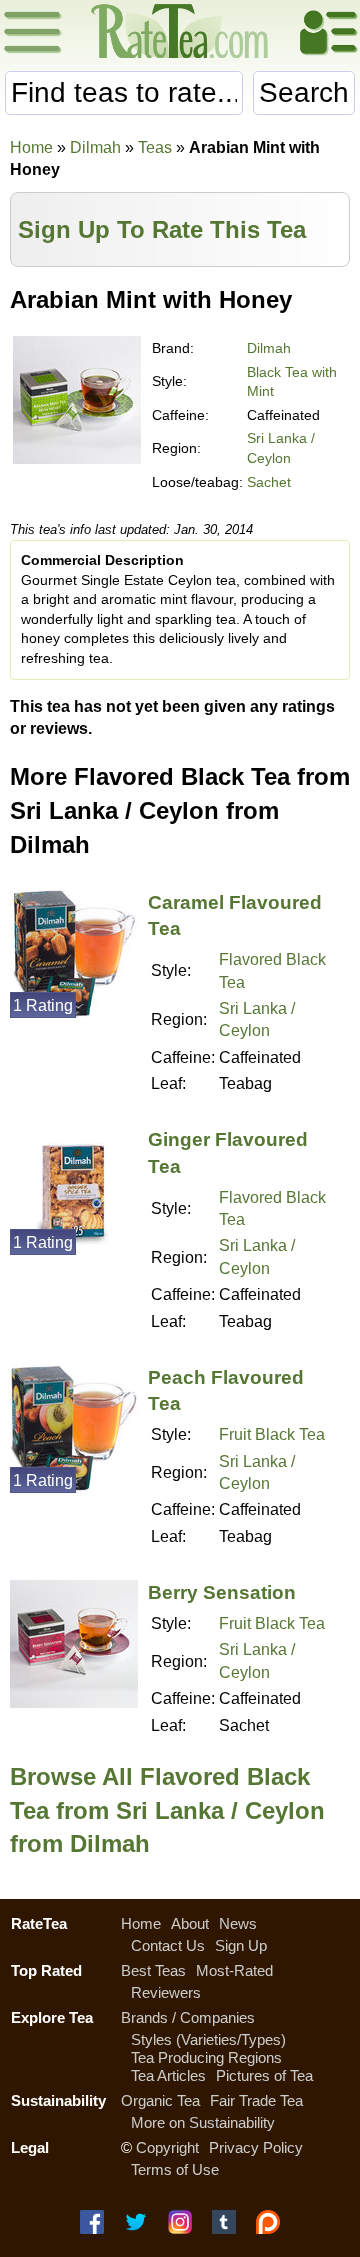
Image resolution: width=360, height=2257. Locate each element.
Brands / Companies (188, 2017)
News (238, 1923)
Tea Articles (168, 2075)
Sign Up (241, 1945)
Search (304, 92)
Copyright (167, 2147)
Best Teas (153, 1970)
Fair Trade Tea (256, 2100)
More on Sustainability (203, 2122)
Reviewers (166, 1992)
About (190, 1923)
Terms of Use (175, 2169)
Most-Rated (234, 1970)
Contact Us (168, 1945)
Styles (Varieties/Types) (208, 2039)
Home (31, 147)
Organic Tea (160, 2100)
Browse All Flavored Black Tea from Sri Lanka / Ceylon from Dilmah (167, 1810)
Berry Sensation (222, 1592)
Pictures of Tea (264, 2075)
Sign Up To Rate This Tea (162, 229)
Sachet (269, 482)
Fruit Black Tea (272, 1434)
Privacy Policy (256, 2147)
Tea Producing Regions (206, 2057)
